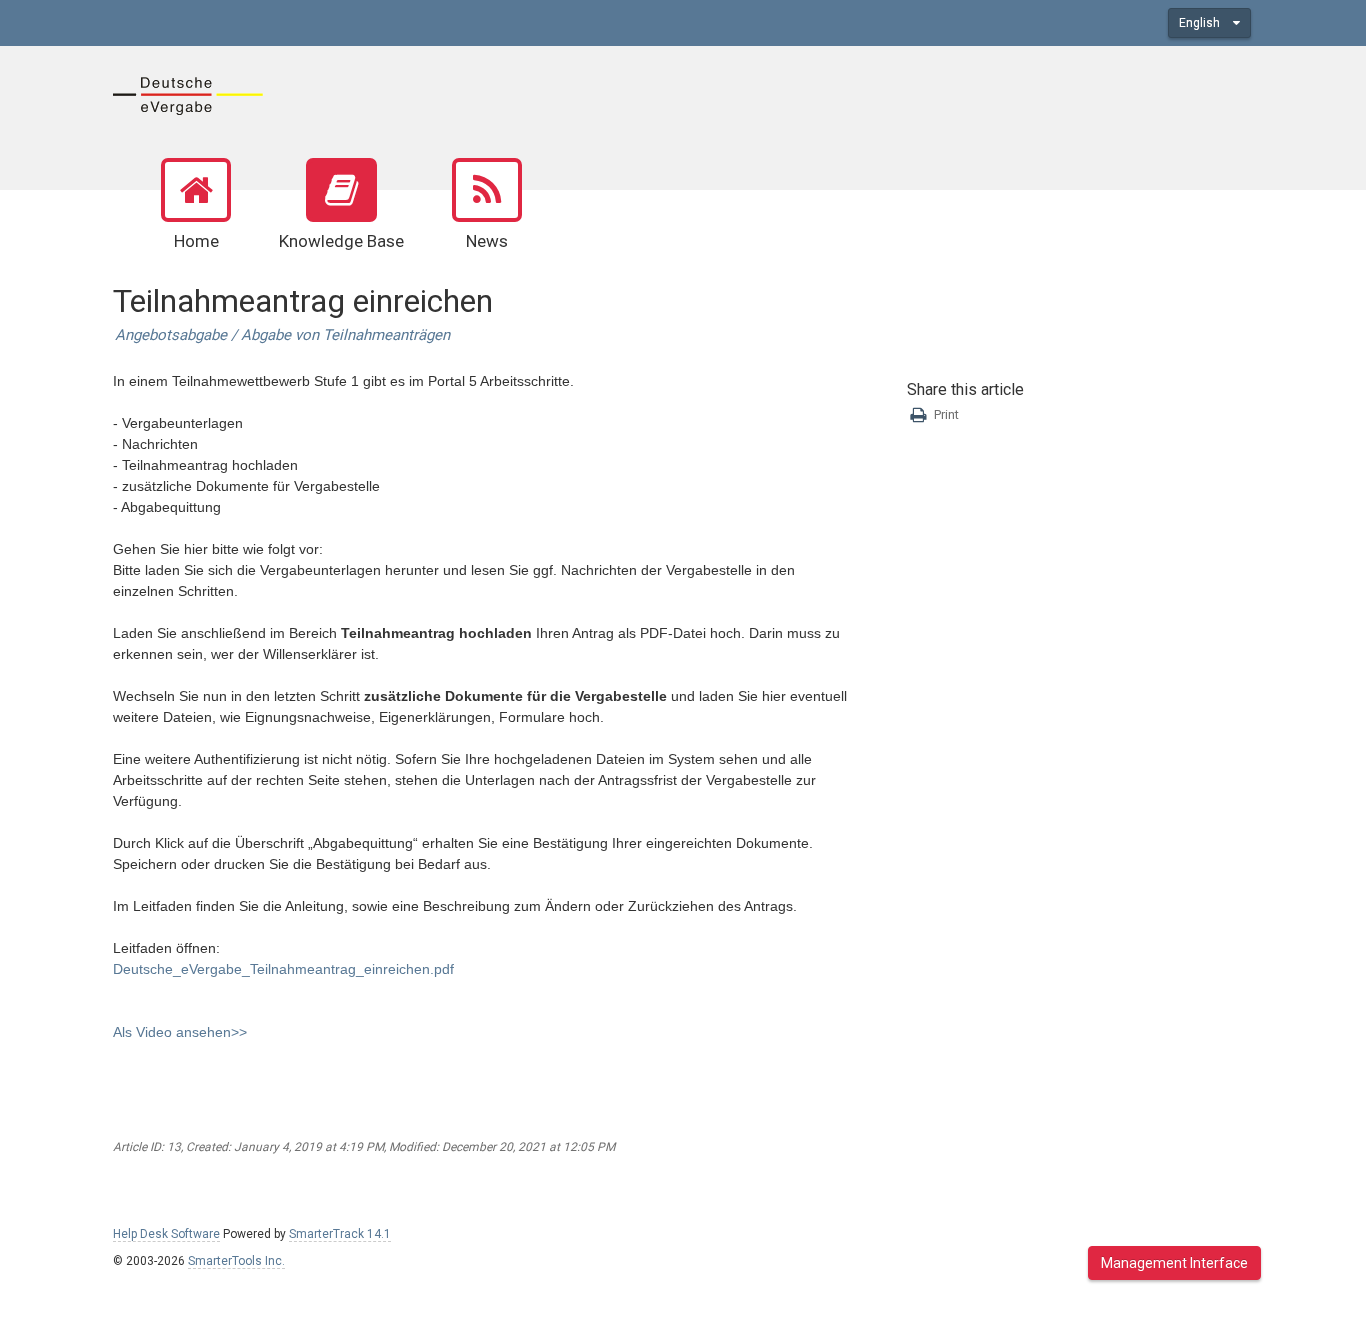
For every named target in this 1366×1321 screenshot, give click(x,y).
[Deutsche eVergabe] (188, 94)
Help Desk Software (166, 1234)
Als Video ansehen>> (180, 1032)
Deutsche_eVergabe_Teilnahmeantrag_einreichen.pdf (283, 969)
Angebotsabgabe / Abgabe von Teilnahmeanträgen (282, 335)
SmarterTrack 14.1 (340, 1234)
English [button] (1201, 23)
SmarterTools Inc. (236, 1261)
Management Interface (1174, 1263)
